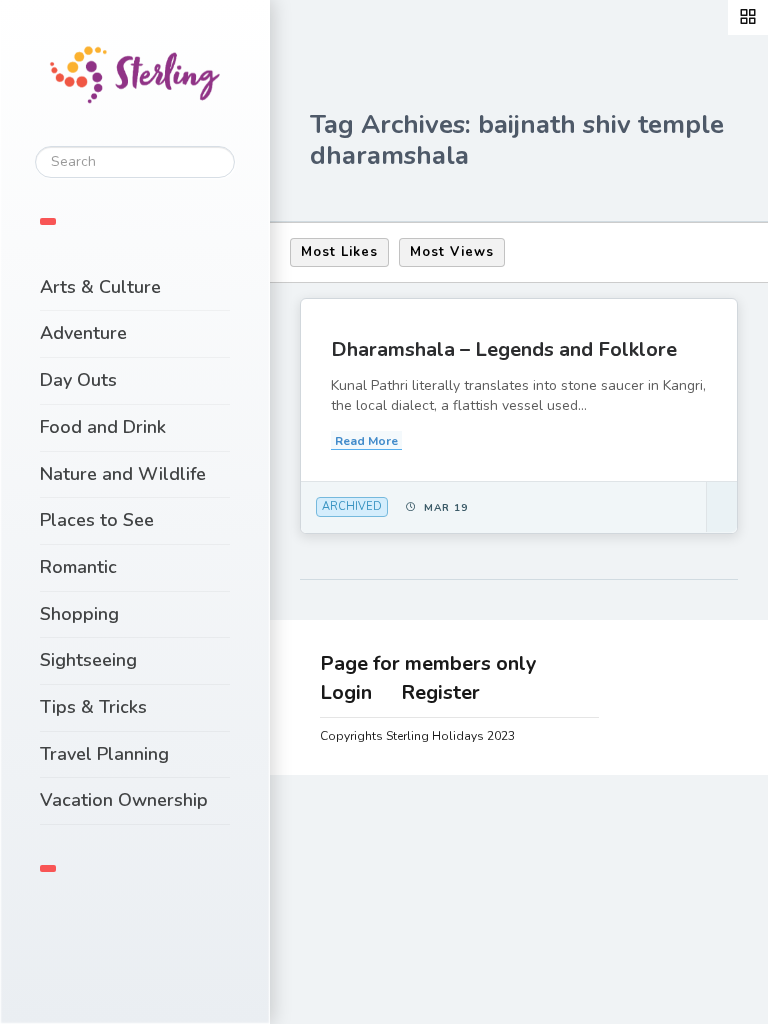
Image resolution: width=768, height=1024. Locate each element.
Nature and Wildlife (123, 474)
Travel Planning (104, 754)
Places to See (97, 520)
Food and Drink (103, 427)
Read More (366, 441)
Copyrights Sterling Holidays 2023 (417, 736)
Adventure (83, 333)
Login (346, 692)
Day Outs (78, 380)
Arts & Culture (100, 287)
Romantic (78, 567)
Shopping (79, 614)
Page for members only (428, 663)
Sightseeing (88, 660)
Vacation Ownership (124, 800)
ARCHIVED (352, 506)
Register (440, 692)
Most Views (452, 252)
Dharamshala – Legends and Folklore (504, 349)
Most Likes (339, 252)
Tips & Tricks (93, 707)
